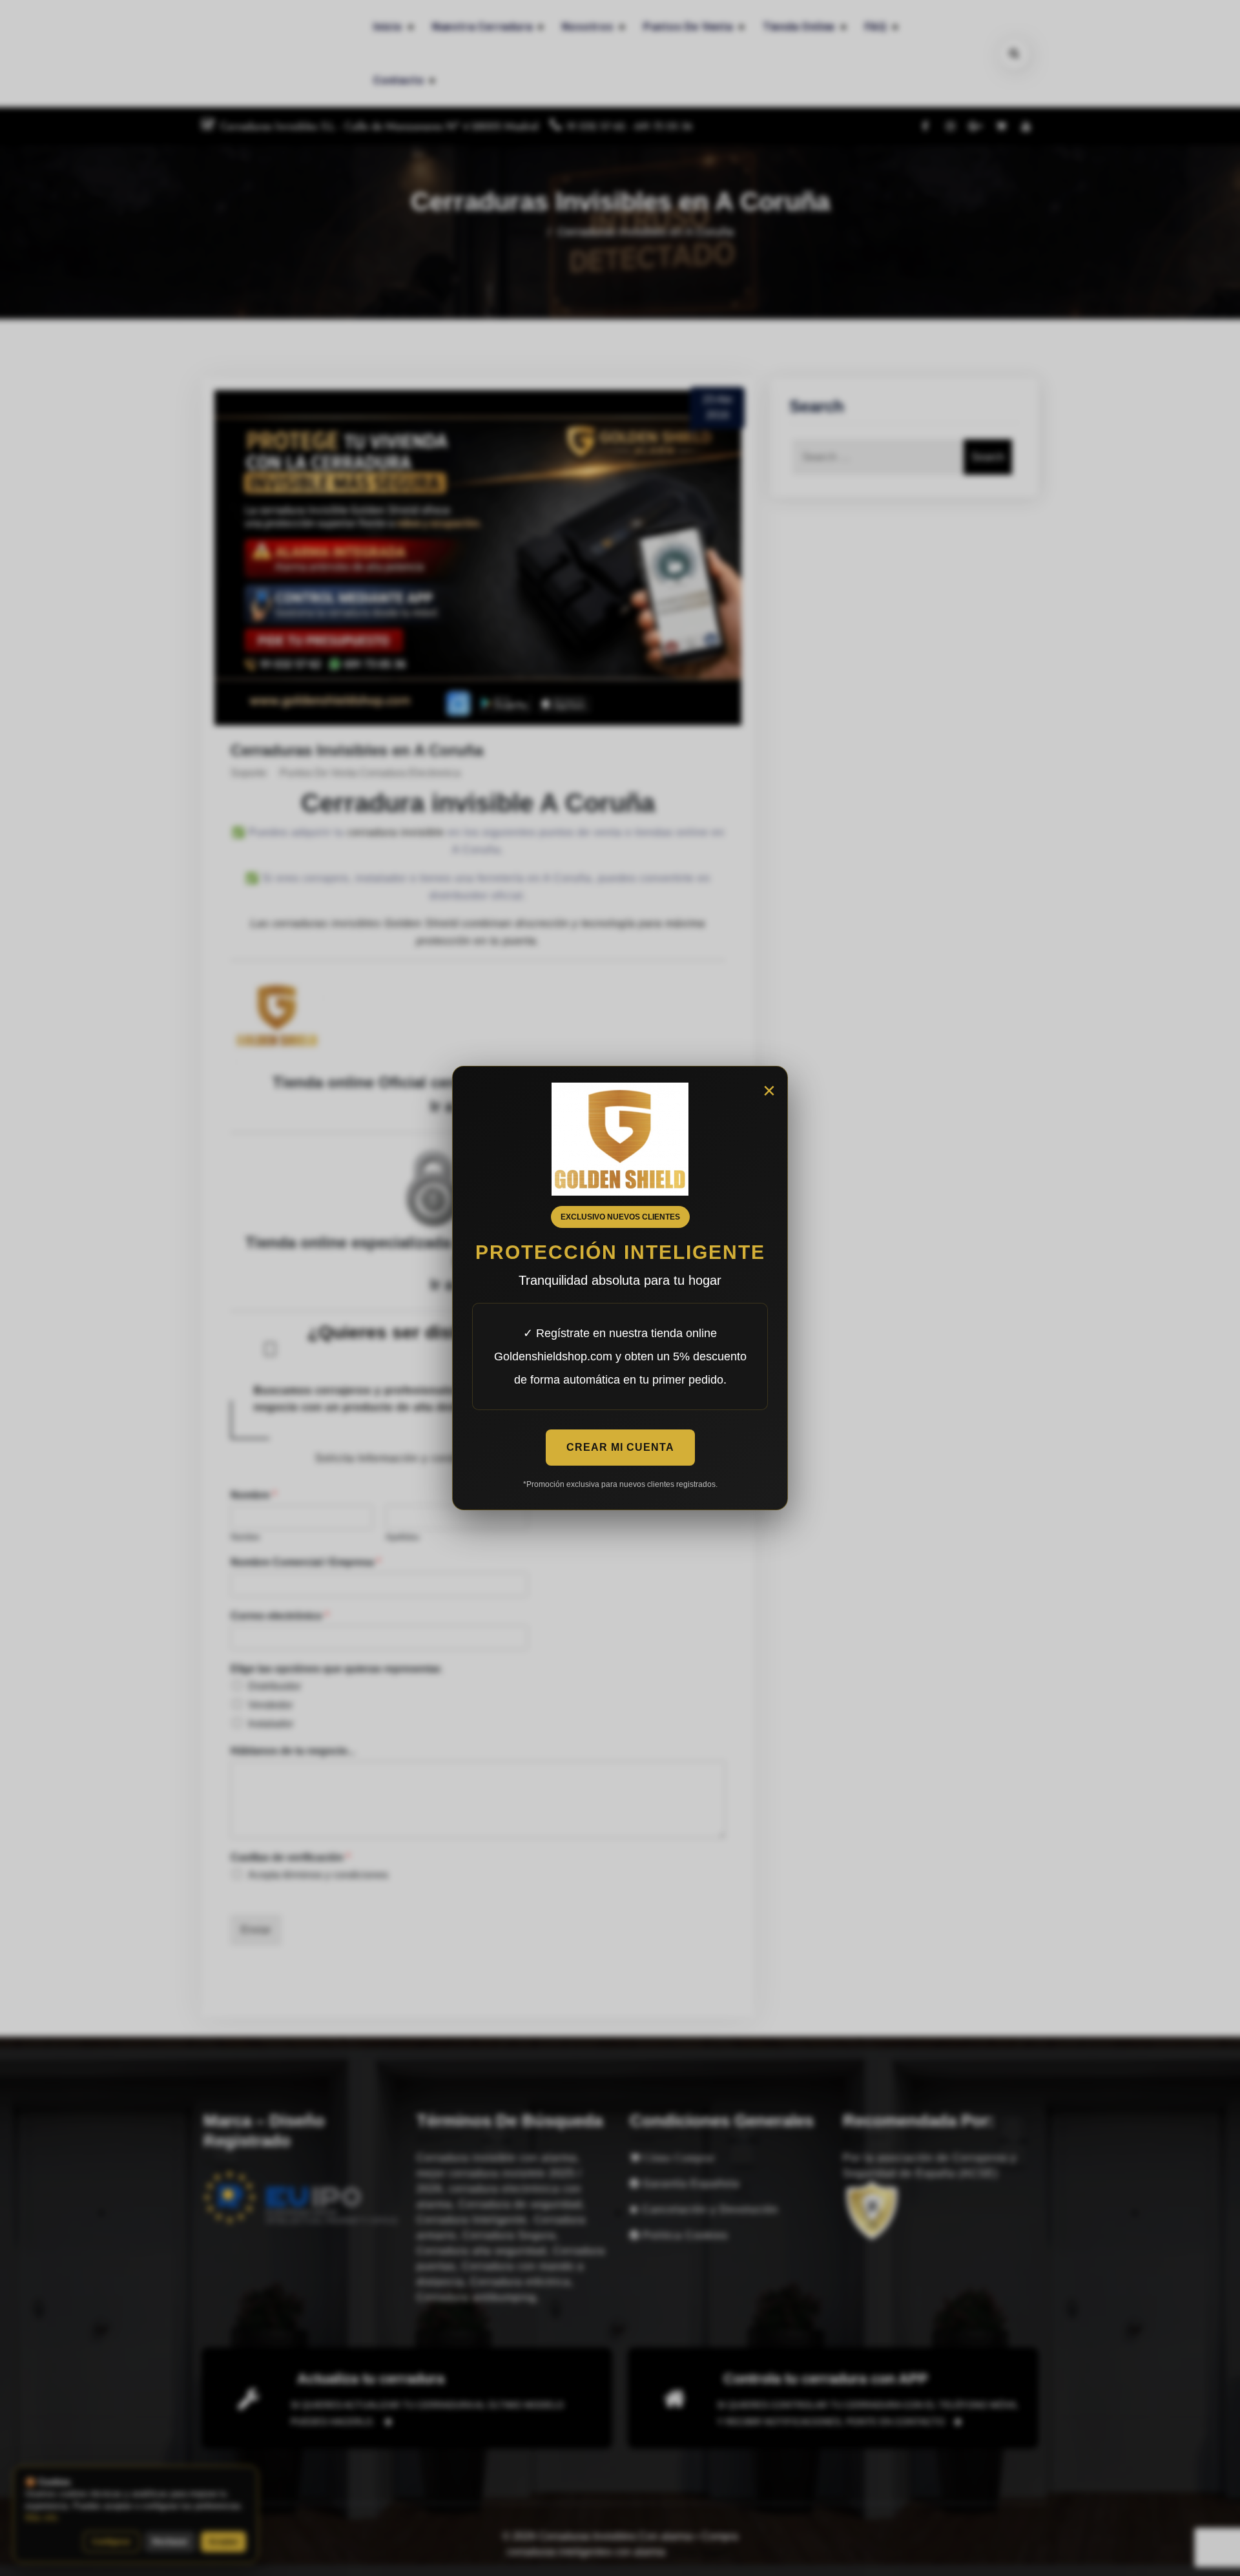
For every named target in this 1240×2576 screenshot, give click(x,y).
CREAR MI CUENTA (620, 1447)
